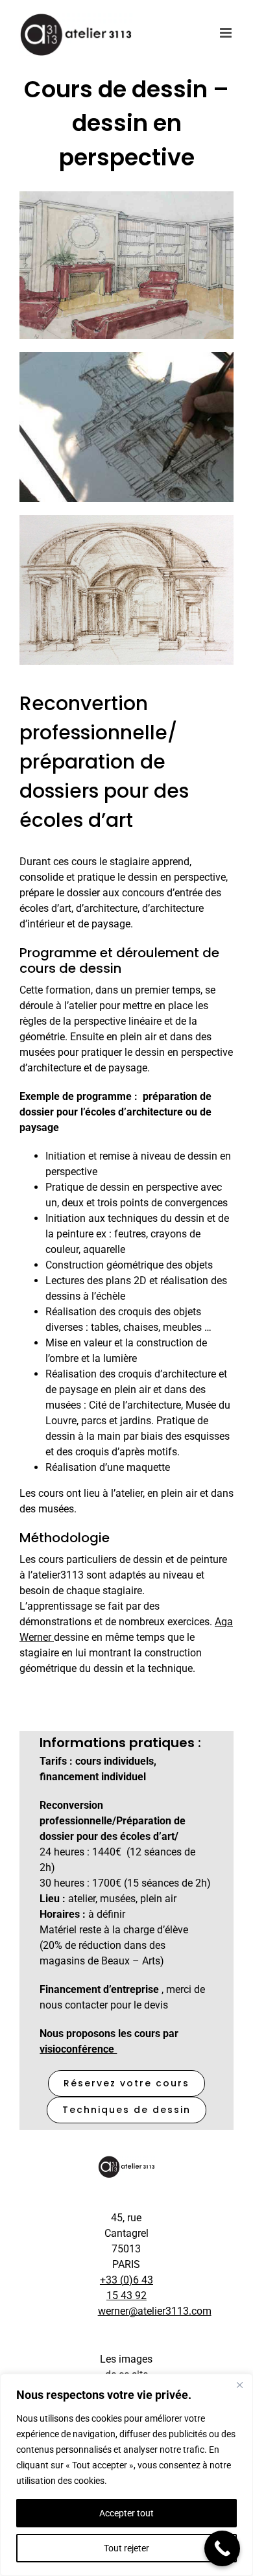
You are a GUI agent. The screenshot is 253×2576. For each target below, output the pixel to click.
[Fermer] (239, 2385)
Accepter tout (126, 2513)
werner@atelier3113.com (155, 2311)
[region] (126, 2475)
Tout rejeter (126, 2548)
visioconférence (78, 2049)
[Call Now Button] (222, 2548)
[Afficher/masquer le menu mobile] (227, 33)
